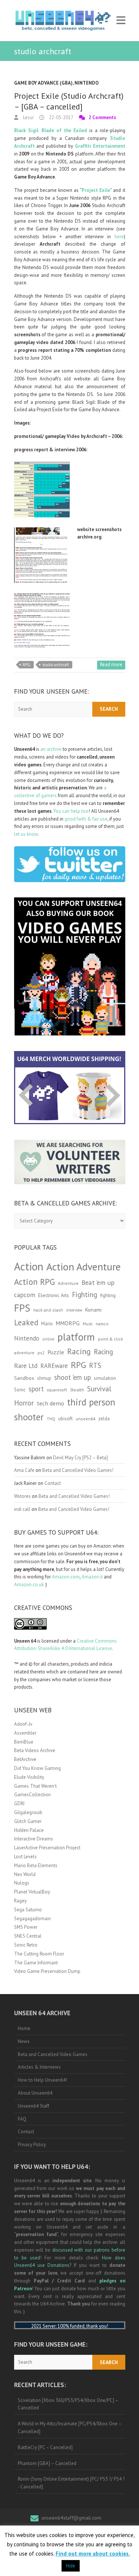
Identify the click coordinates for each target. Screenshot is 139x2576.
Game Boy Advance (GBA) (43, 83)
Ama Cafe (24, 1470)
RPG (27, 665)
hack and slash (48, 1310)
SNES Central (28, 1936)
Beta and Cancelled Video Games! (78, 1470)
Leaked (26, 1322)
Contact (53, 1483)
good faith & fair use (86, 819)
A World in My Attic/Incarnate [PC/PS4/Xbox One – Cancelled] (70, 2428)
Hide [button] (71, 2566)
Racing (79, 1351)
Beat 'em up (98, 1282)
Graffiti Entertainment (100, 146)
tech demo (50, 1403)
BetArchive (25, 1759)
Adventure (68, 1283)
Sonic (20, 1390)
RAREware (54, 1366)
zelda (104, 1418)
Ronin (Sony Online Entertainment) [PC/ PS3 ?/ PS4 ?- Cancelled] (71, 2483)
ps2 (41, 1353)
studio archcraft (56, 665)
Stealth (77, 1390)
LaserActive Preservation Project (47, 1848)
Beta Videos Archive (35, 1750)
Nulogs (22, 1883)
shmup (44, 1378)
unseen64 (85, 1419)
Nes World (25, 1874)
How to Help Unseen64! (42, 2080)
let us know (26, 834)
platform (76, 1337)
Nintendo (87, 83)
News (24, 2041)
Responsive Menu (121, 21)
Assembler (25, 1733)
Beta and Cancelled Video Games (53, 2054)
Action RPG (34, 1282)
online (48, 1339)
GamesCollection (32, 1795)
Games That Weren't (35, 1786)
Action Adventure (84, 1267)
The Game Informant (36, 1963)
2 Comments (102, 117)
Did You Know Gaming (37, 1768)
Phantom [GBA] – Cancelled (47, 2463)
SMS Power (26, 1927)
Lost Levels (25, 1857)
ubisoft (65, 1419)
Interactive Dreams (34, 1839)
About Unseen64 (35, 2093)
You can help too (71, 811)
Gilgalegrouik (28, 1812)
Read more (111, 665)
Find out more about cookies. (93, 2554)
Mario (47, 1323)
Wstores (22, 1496)
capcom (25, 1295)
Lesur (28, 117)
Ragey (20, 1901)
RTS (95, 1365)
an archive (51, 749)
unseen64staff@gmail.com (71, 2518)
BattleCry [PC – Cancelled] (45, 2447)
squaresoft (57, 1390)
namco (102, 1324)
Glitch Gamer (28, 1821)
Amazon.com (66, 1577)
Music (88, 1324)
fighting (108, 1295)
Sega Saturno (28, 1910)
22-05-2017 (61, 117)
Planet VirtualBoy (32, 1892)
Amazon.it (92, 1577)
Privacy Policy (32, 2145)
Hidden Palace (29, 1830)
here (119, 237)
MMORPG (68, 1323)
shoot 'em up (72, 1377)
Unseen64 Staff (34, 2106)
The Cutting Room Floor (39, 1954)
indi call (22, 1509)
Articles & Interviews (39, 2067)
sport (36, 1389)
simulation (105, 1378)
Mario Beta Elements (36, 1865)
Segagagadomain (32, 1919)
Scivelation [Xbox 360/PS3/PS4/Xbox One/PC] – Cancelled (68, 2404)
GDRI (19, 1803)
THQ (51, 1419)
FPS (22, 1308)
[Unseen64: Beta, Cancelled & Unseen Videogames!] (63, 21)
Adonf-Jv (23, 1724)
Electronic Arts (54, 1295)
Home (24, 2028)
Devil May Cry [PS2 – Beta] (80, 1458)
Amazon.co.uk (29, 1585)
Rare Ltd (26, 1366)
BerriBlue (24, 1742)
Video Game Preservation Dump (47, 1971)
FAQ (22, 2119)
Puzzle (56, 1352)
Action (29, 1266)
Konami (93, 1310)
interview (74, 1310)
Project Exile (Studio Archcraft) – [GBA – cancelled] (69, 101)
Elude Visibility (29, 1777)
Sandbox (24, 1378)
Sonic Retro (26, 1945)
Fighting (85, 1294)
